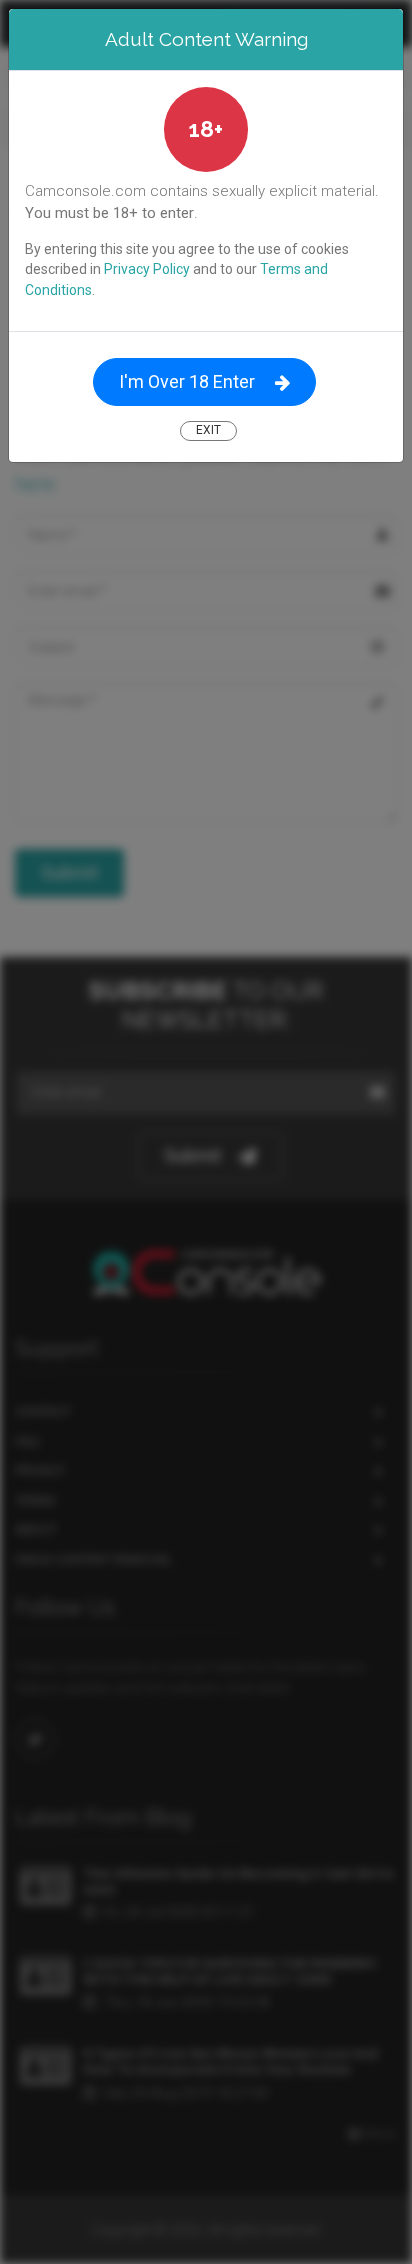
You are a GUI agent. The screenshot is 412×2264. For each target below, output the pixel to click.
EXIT (208, 430)
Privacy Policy (147, 269)
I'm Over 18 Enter (187, 381)
